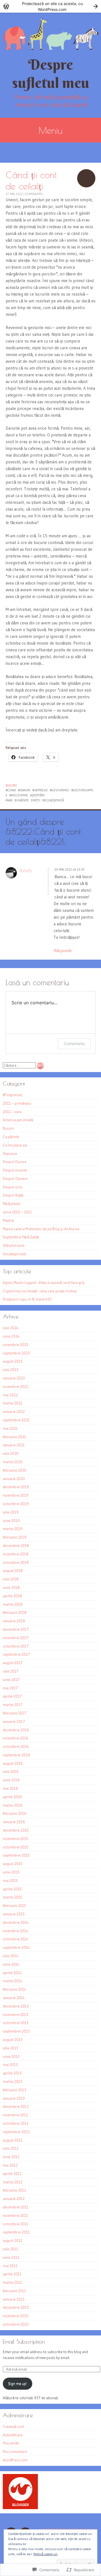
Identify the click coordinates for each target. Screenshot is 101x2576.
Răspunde (63, 951)
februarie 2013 (14, 2090)
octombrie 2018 (16, 1562)
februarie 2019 (15, 1537)
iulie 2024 (11, 1328)
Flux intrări (11, 2443)
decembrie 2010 (16, 2307)
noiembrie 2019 (16, 1495)
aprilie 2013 (12, 2073)
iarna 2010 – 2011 (17, 1212)
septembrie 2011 (16, 2232)
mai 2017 (10, 1688)
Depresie (10, 1154)
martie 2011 (12, 2282)
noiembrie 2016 (16, 1738)
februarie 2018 (15, 1612)
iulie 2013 (11, 2048)
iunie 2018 (11, 1587)
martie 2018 (13, 1604)
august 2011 (13, 2240)
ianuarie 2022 (14, 1412)
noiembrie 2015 (15, 1839)
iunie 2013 (11, 2056)
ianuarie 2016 (14, 1822)
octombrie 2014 (16, 1939)
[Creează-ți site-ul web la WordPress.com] (50, 6)
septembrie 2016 (16, 1755)
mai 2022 (10, 1395)
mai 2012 (10, 2165)
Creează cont (13, 2427)
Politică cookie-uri (45, 2554)
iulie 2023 (11, 1370)
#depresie (40, 790)
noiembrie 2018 (16, 1554)
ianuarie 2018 (14, 1621)
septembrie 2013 (16, 2031)
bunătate (22, 800)
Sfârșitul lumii (14, 1245)
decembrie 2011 (16, 2207)
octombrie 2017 (16, 1646)
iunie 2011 (11, 2257)
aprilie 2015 (12, 1889)
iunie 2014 (11, 1964)
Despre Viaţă (13, 1195)
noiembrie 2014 (15, 1931)
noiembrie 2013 (15, 2015)
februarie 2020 (15, 1470)
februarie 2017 (15, 1713)
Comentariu (74, 1044)
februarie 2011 (14, 2291)
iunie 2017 (11, 1680)
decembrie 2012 (16, 2106)
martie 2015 (12, 1897)
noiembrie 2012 (15, 2115)
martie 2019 (13, 1529)
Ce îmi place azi (15, 1145)
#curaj (11, 790)
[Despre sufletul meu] (50, 34)
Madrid (8, 1220)
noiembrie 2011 (15, 2215)
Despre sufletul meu (51, 74)
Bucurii (11, 785)
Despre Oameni (15, 1179)
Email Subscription (24, 2341)
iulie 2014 (11, 1956)
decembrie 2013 (16, 2006)
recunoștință (53, 800)
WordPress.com (15, 2460)
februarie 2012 (14, 2190)
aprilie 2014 (12, 1973)
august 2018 (13, 1571)
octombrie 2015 (16, 1847)
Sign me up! (17, 2384)
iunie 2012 (11, 2157)
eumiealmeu (34, 194)
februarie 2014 (14, 1989)
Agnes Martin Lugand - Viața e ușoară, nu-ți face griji (44, 1283)
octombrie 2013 (16, 2023)
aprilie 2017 (12, 1696)
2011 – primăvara (17, 1103)
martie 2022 (12, 1403)
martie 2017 (13, 1705)
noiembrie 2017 (16, 1638)
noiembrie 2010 (16, 2316)
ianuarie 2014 (14, 1998)
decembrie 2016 (16, 1730)
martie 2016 (13, 1805)
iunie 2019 (11, 1521)
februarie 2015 (14, 1906)
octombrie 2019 (16, 1504)
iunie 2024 (11, 1336)
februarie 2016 (15, 1813)
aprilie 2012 (12, 2174)
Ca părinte (11, 1137)
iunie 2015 (11, 1872)
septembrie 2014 (16, 1947)
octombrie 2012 (16, 2123)
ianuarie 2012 (14, 2199)
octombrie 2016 (16, 1746)
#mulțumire (19, 795)
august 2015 (13, 1864)
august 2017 (13, 1663)
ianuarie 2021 (14, 1445)
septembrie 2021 (16, 1420)
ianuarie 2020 (14, 1479)
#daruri (24, 790)
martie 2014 (12, 1981)
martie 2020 (13, 1462)
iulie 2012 (11, 2148)
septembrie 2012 (16, 2132)
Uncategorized (14, 1254)
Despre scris (13, 1187)
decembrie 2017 (16, 1629)
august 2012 (13, 2140)
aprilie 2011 (12, 2274)
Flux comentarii (15, 2452)
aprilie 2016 (12, 1797)
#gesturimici (59, 790)
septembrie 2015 (16, 1855)
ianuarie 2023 (14, 1378)
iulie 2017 (11, 1671)
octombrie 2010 (16, 2324)
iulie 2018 (11, 1579)
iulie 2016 (11, 1771)
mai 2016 (10, 1788)
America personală (18, 1120)
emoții (36, 800)
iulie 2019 (11, 1512)
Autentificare (13, 2435)
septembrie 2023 (16, 1353)
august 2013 (13, 2040)
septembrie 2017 (16, 1654)
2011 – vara (12, 1112)
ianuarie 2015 (14, 1914)
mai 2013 (10, 2065)
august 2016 (13, 1763)
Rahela (26, 871)
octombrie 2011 (16, 2224)
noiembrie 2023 (15, 1345)
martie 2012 (12, 2182)
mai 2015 (10, 1881)
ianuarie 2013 (14, 2098)
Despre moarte (15, 1170)
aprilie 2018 (12, 1596)
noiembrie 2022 (15, 1386)
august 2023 (13, 1361)
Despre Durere (15, 1162)
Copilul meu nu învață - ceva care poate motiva (40, 1291)
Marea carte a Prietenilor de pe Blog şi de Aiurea (41, 1229)
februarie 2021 (14, 1437)
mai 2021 (10, 1428)
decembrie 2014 (16, 1922)
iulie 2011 (11, 2249)
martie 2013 (12, 2081)
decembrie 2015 (16, 1830)
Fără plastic (12, 1204)
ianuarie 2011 (14, 2299)
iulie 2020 (11, 1453)
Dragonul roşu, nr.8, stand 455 (27, 1299)
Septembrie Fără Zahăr (21, 1237)
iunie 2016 (11, 1780)
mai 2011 (10, 2266)
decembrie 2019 (16, 1487)
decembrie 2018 (16, 1546)
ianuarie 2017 (14, 1721)
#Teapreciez (13, 1095)
